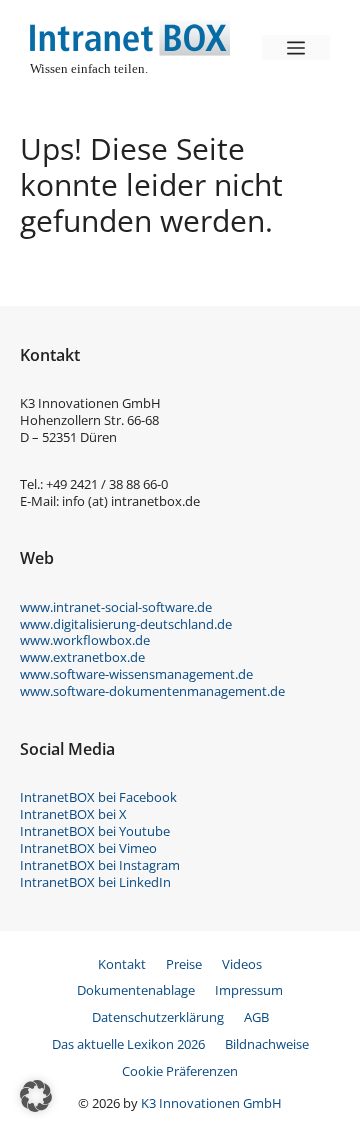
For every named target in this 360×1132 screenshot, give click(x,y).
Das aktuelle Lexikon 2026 (128, 1044)
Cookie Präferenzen (180, 1071)
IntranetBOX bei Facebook (98, 797)
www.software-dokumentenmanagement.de (152, 691)
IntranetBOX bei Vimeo (88, 848)
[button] (36, 1096)
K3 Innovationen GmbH (211, 1103)
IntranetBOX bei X (73, 814)
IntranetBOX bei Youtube (95, 831)
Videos (242, 964)
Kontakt (122, 964)
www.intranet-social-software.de (116, 607)
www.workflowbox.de (85, 640)
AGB (256, 1017)
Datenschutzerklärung (158, 1017)
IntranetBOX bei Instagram (100, 865)
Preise (184, 964)
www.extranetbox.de (82, 657)
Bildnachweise (267, 1044)
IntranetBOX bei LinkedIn (95, 882)
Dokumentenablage (136, 990)
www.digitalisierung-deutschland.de (126, 624)
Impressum (249, 990)
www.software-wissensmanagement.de (136, 674)
